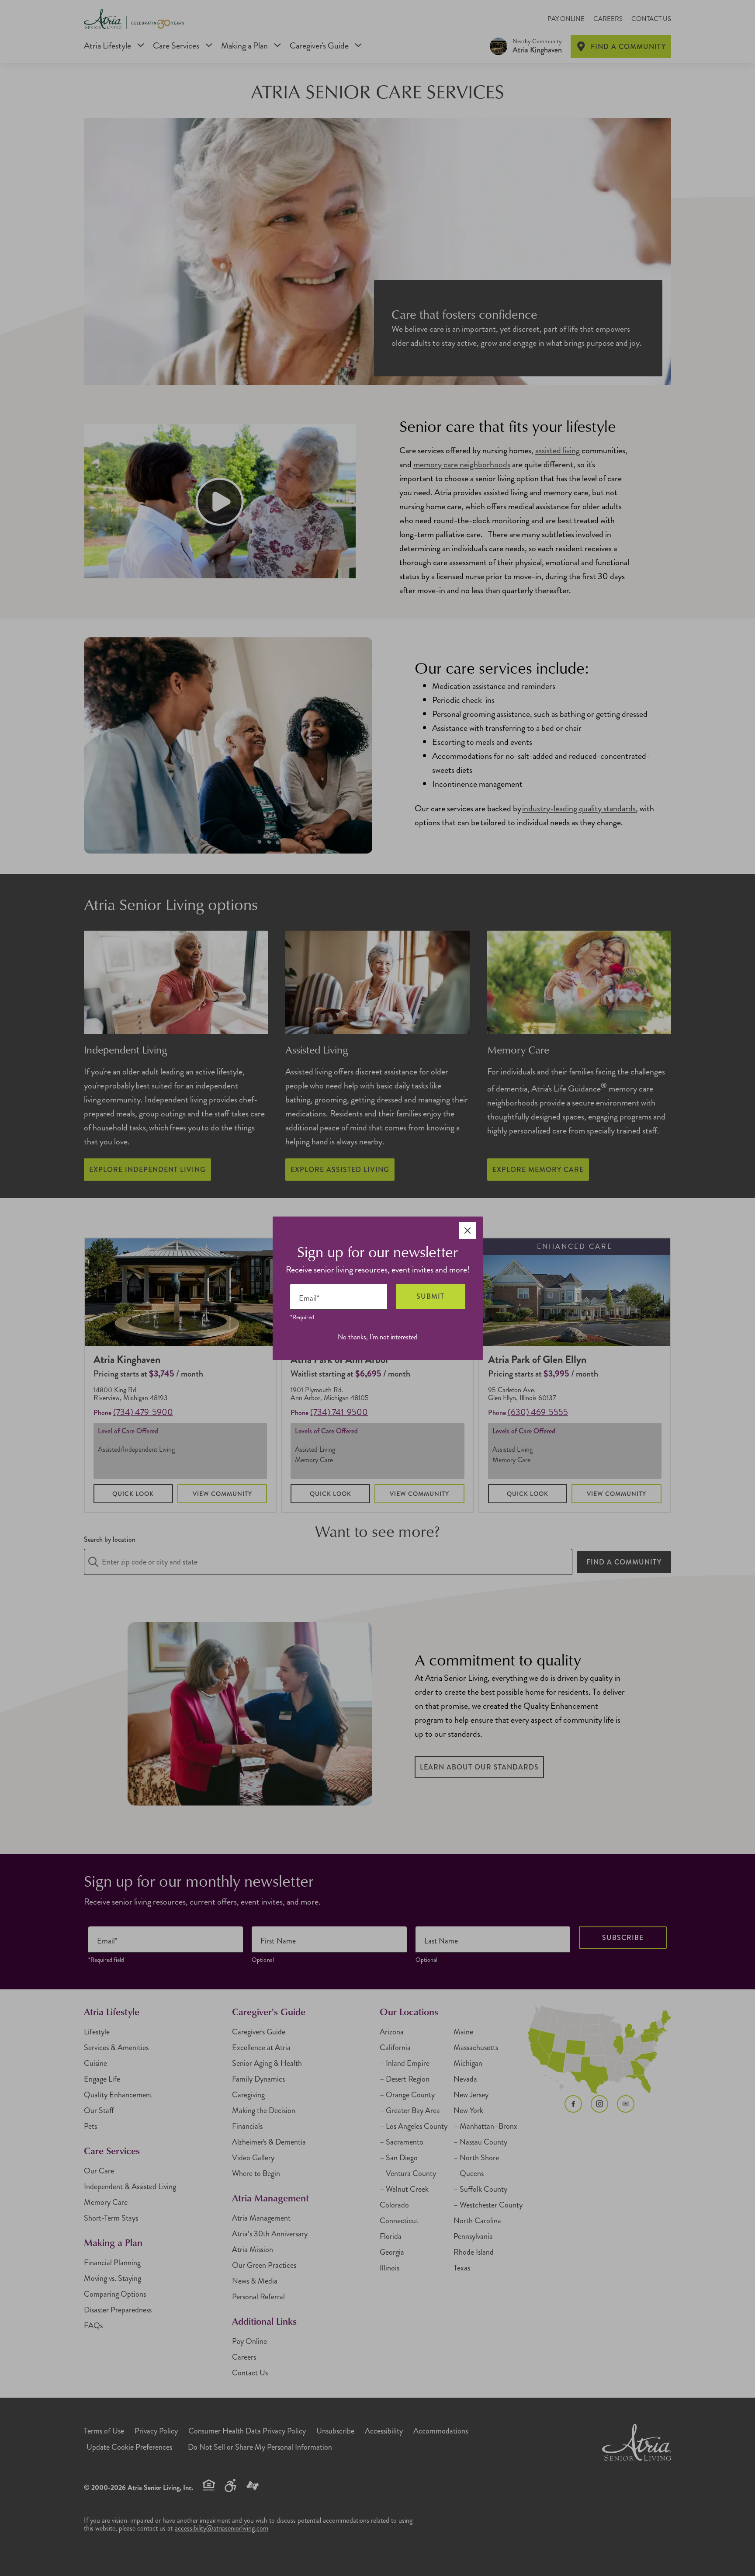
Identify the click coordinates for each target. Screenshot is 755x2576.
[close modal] (468, 1231)
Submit (430, 1296)
